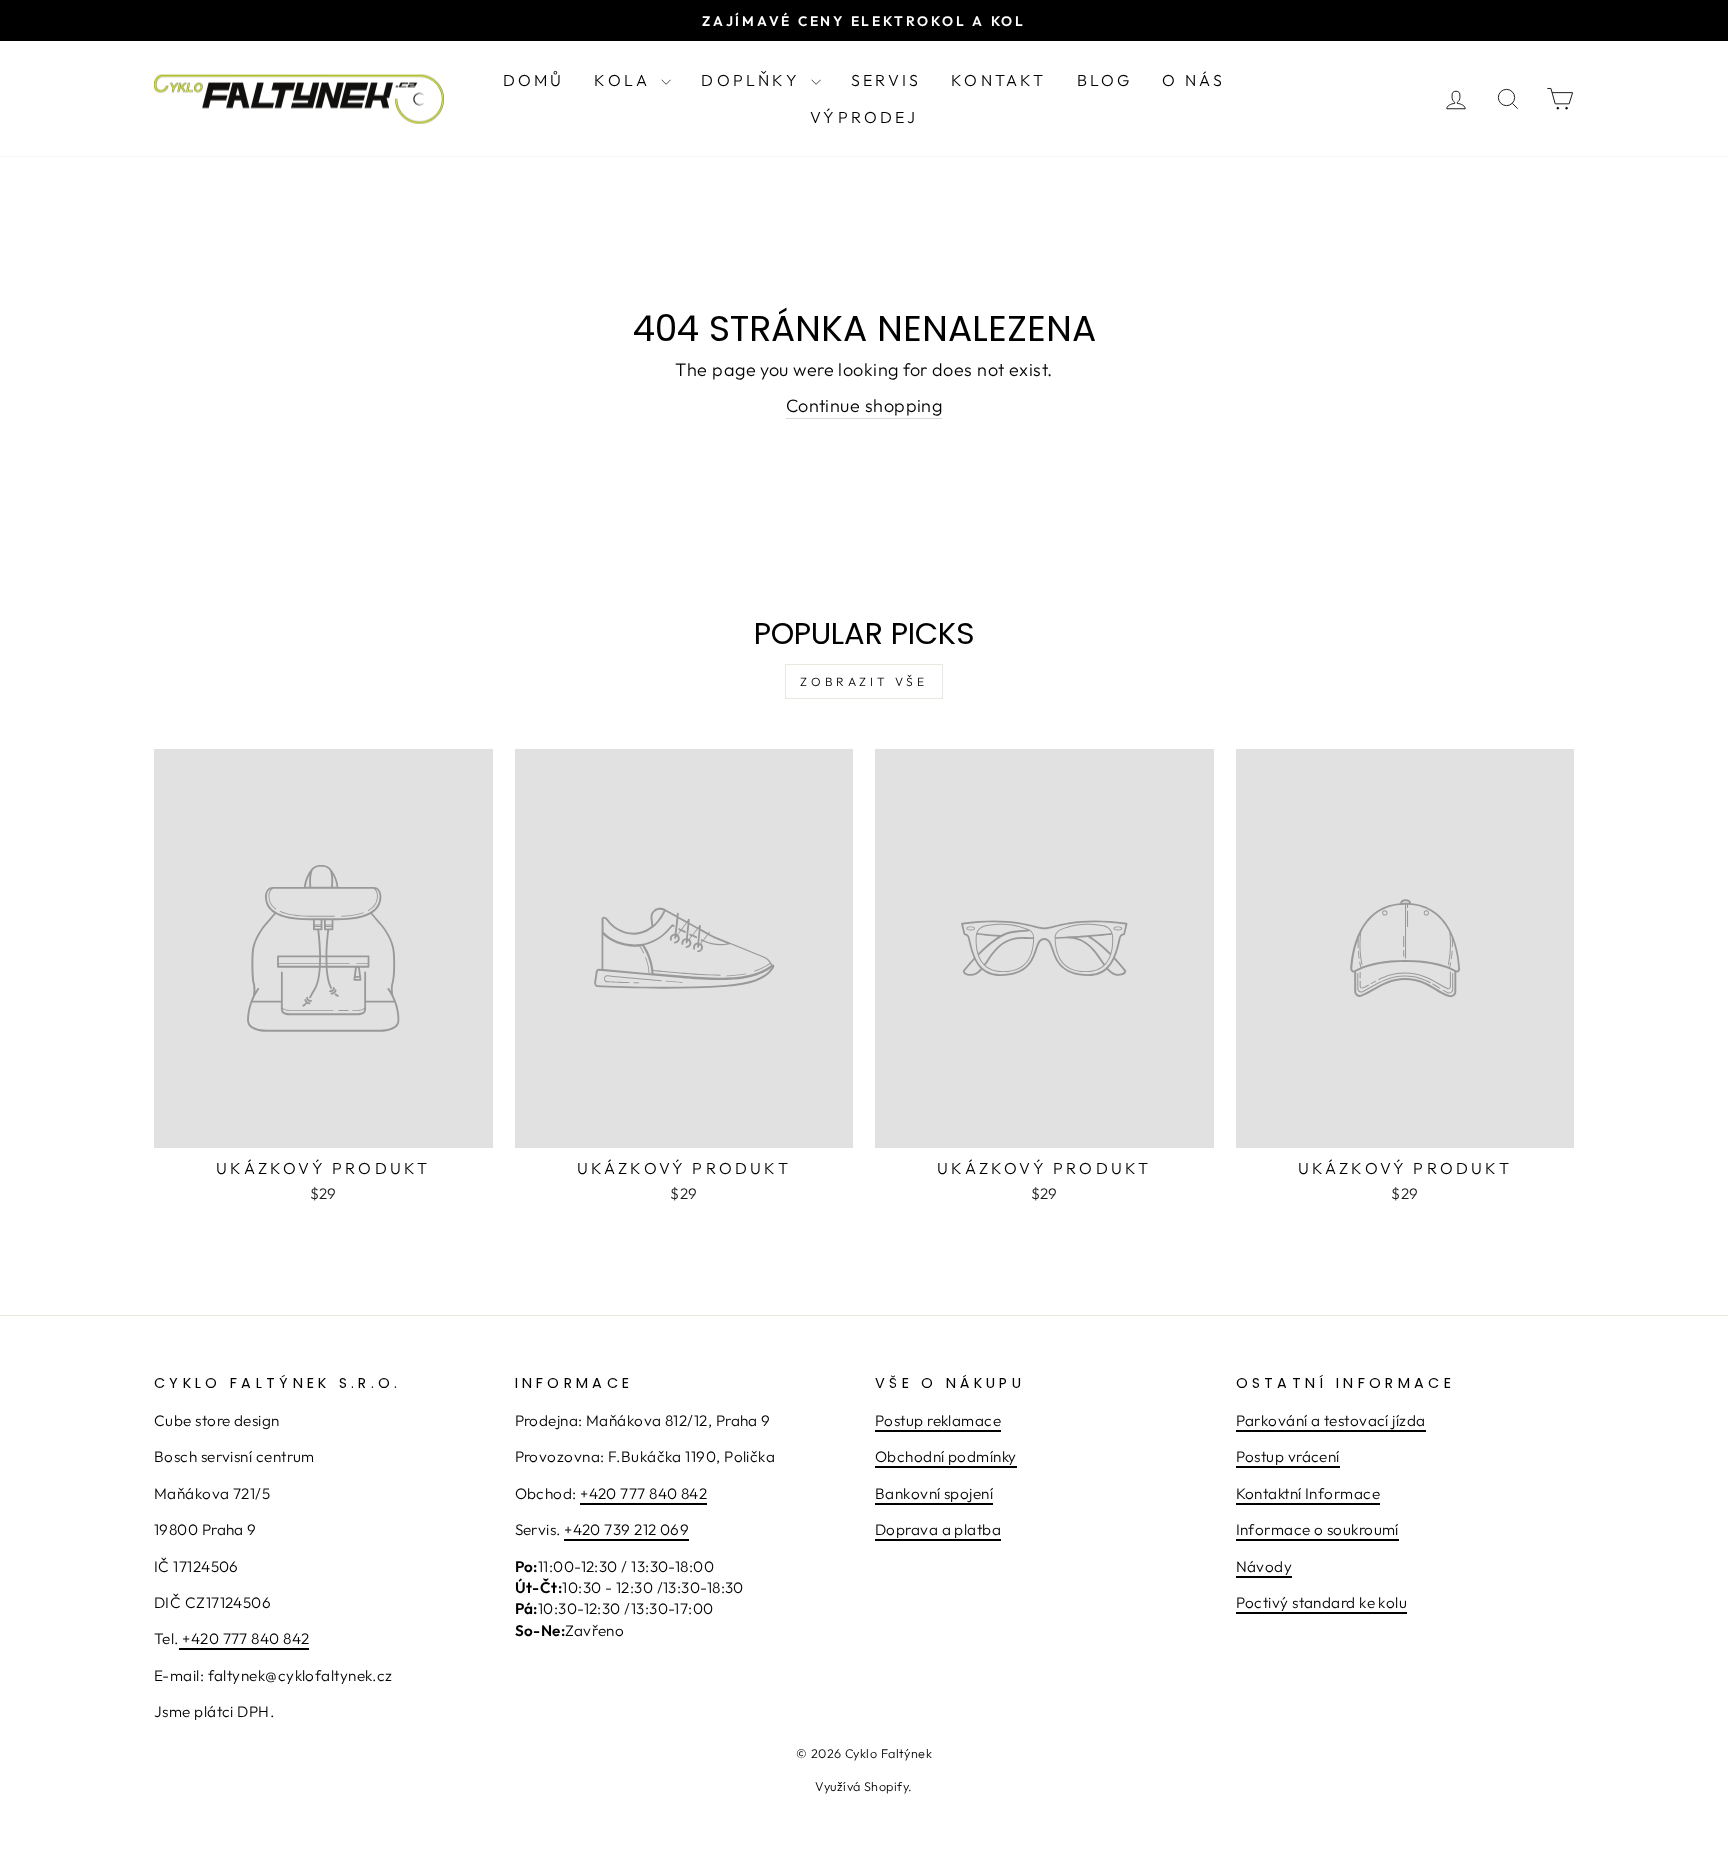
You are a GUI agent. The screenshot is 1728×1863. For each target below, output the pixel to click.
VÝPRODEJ (864, 117)
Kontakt (998, 80)
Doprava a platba (938, 1529)
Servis (886, 80)
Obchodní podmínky (946, 1456)
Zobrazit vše (863, 681)
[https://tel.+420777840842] (180, 1639)
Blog (1105, 80)
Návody (1264, 1566)
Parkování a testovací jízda (1331, 1420)
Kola (625, 80)
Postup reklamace (938, 1420)
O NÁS (1193, 80)
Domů (534, 80)
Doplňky (753, 80)
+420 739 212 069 (626, 1529)
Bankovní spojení (934, 1493)
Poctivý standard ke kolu (1322, 1602)
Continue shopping (864, 405)
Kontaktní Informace (1308, 1493)
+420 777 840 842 (245, 1638)
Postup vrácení (1288, 1456)
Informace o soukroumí (1317, 1529)
